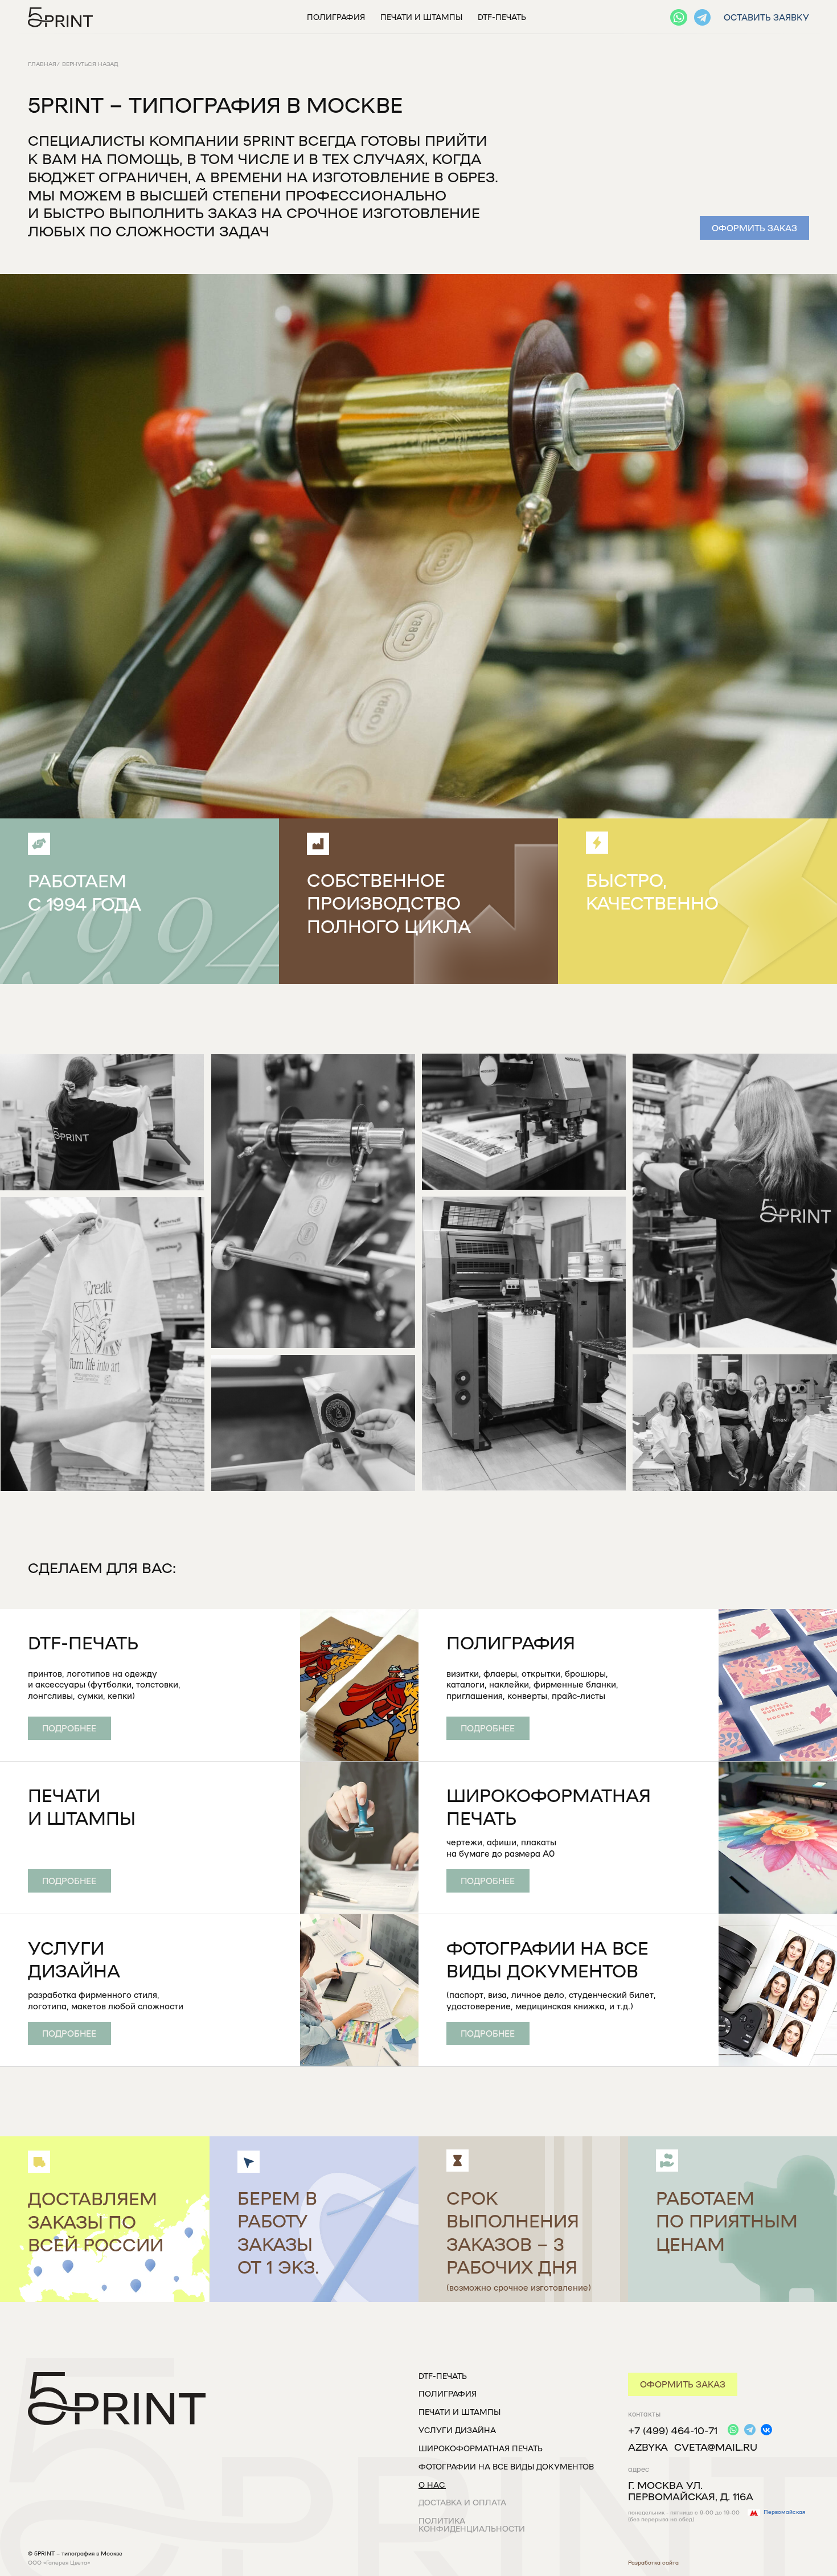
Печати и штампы (421, 17)
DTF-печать (502, 17)
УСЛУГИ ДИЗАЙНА (457, 2430)
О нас (432, 2485)
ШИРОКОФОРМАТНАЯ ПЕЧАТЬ (481, 2448)
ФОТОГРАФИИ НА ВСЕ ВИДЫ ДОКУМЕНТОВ (506, 2466)
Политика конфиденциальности (472, 2524)
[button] (754, 228)
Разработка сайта (653, 2563)
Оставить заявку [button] (766, 17)
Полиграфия (336, 17)
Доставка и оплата (462, 2502)
